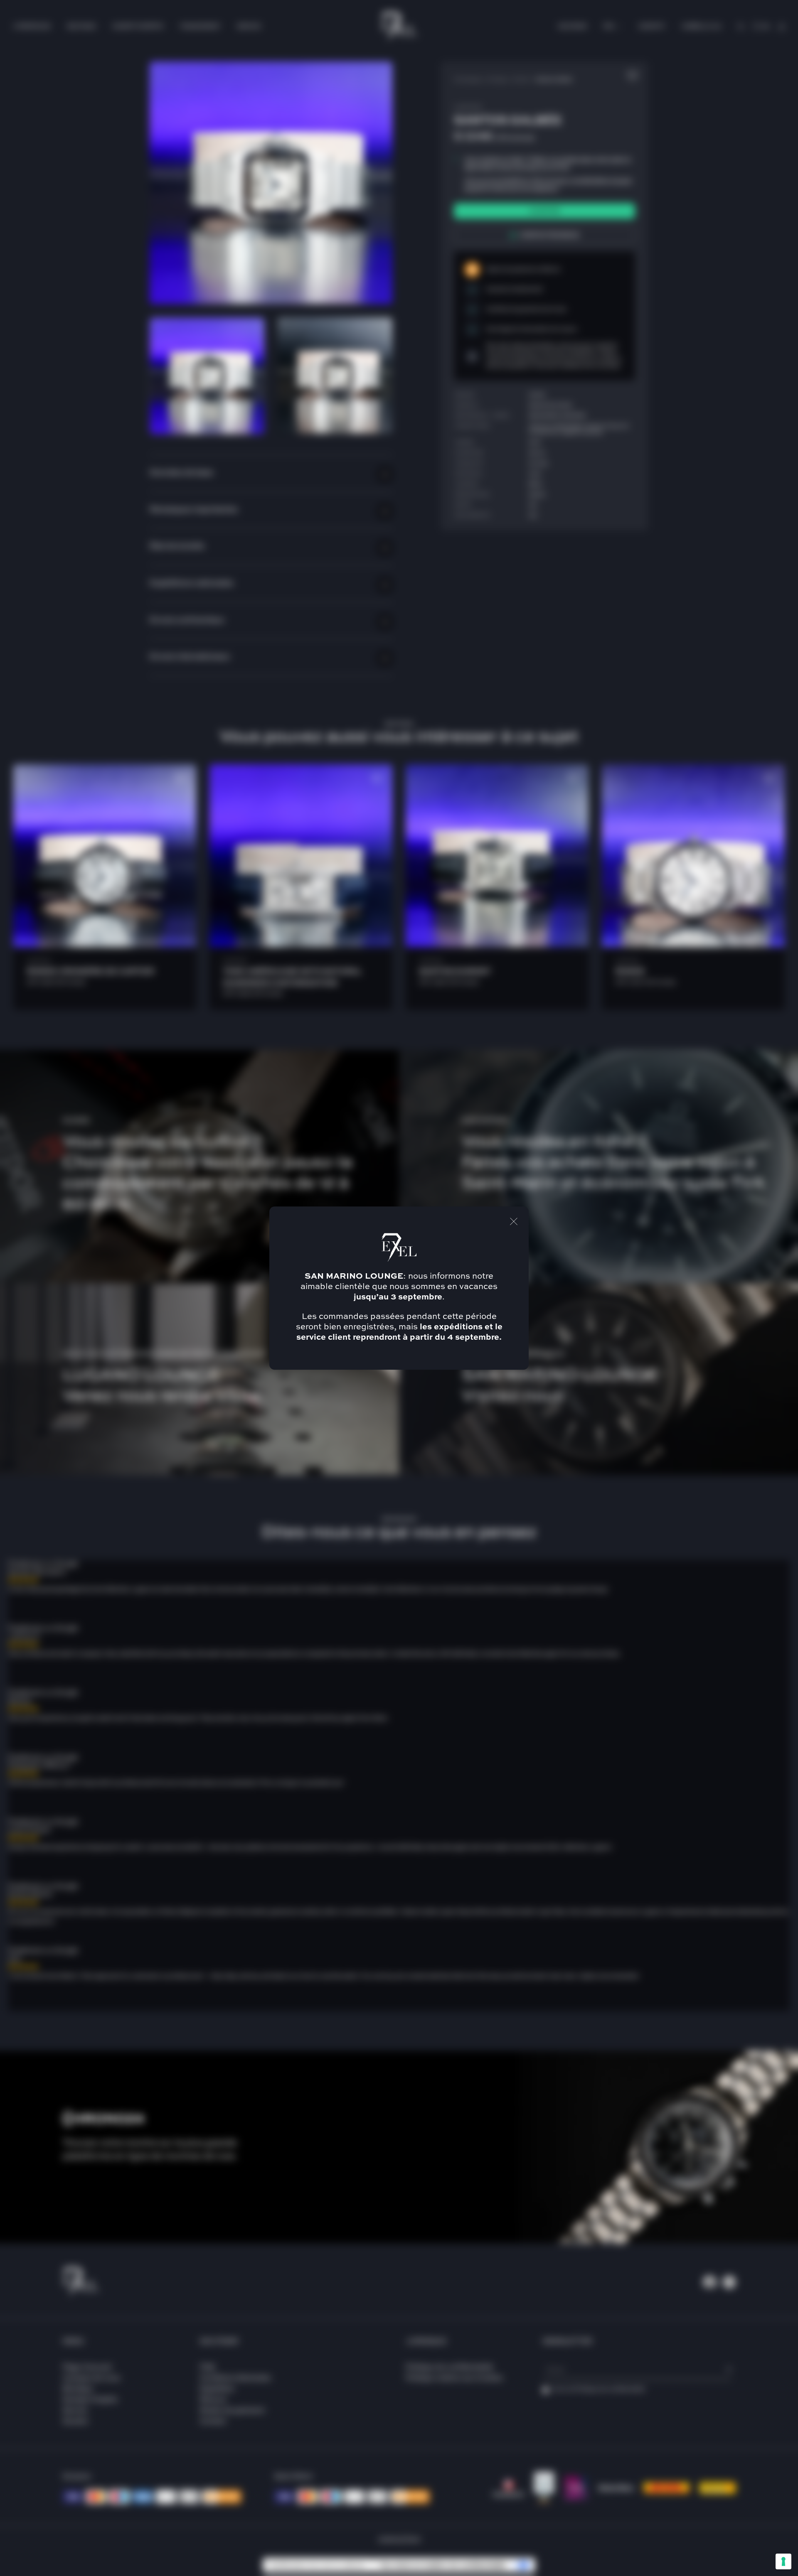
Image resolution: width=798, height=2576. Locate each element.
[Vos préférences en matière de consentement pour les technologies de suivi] (783, 2561)
